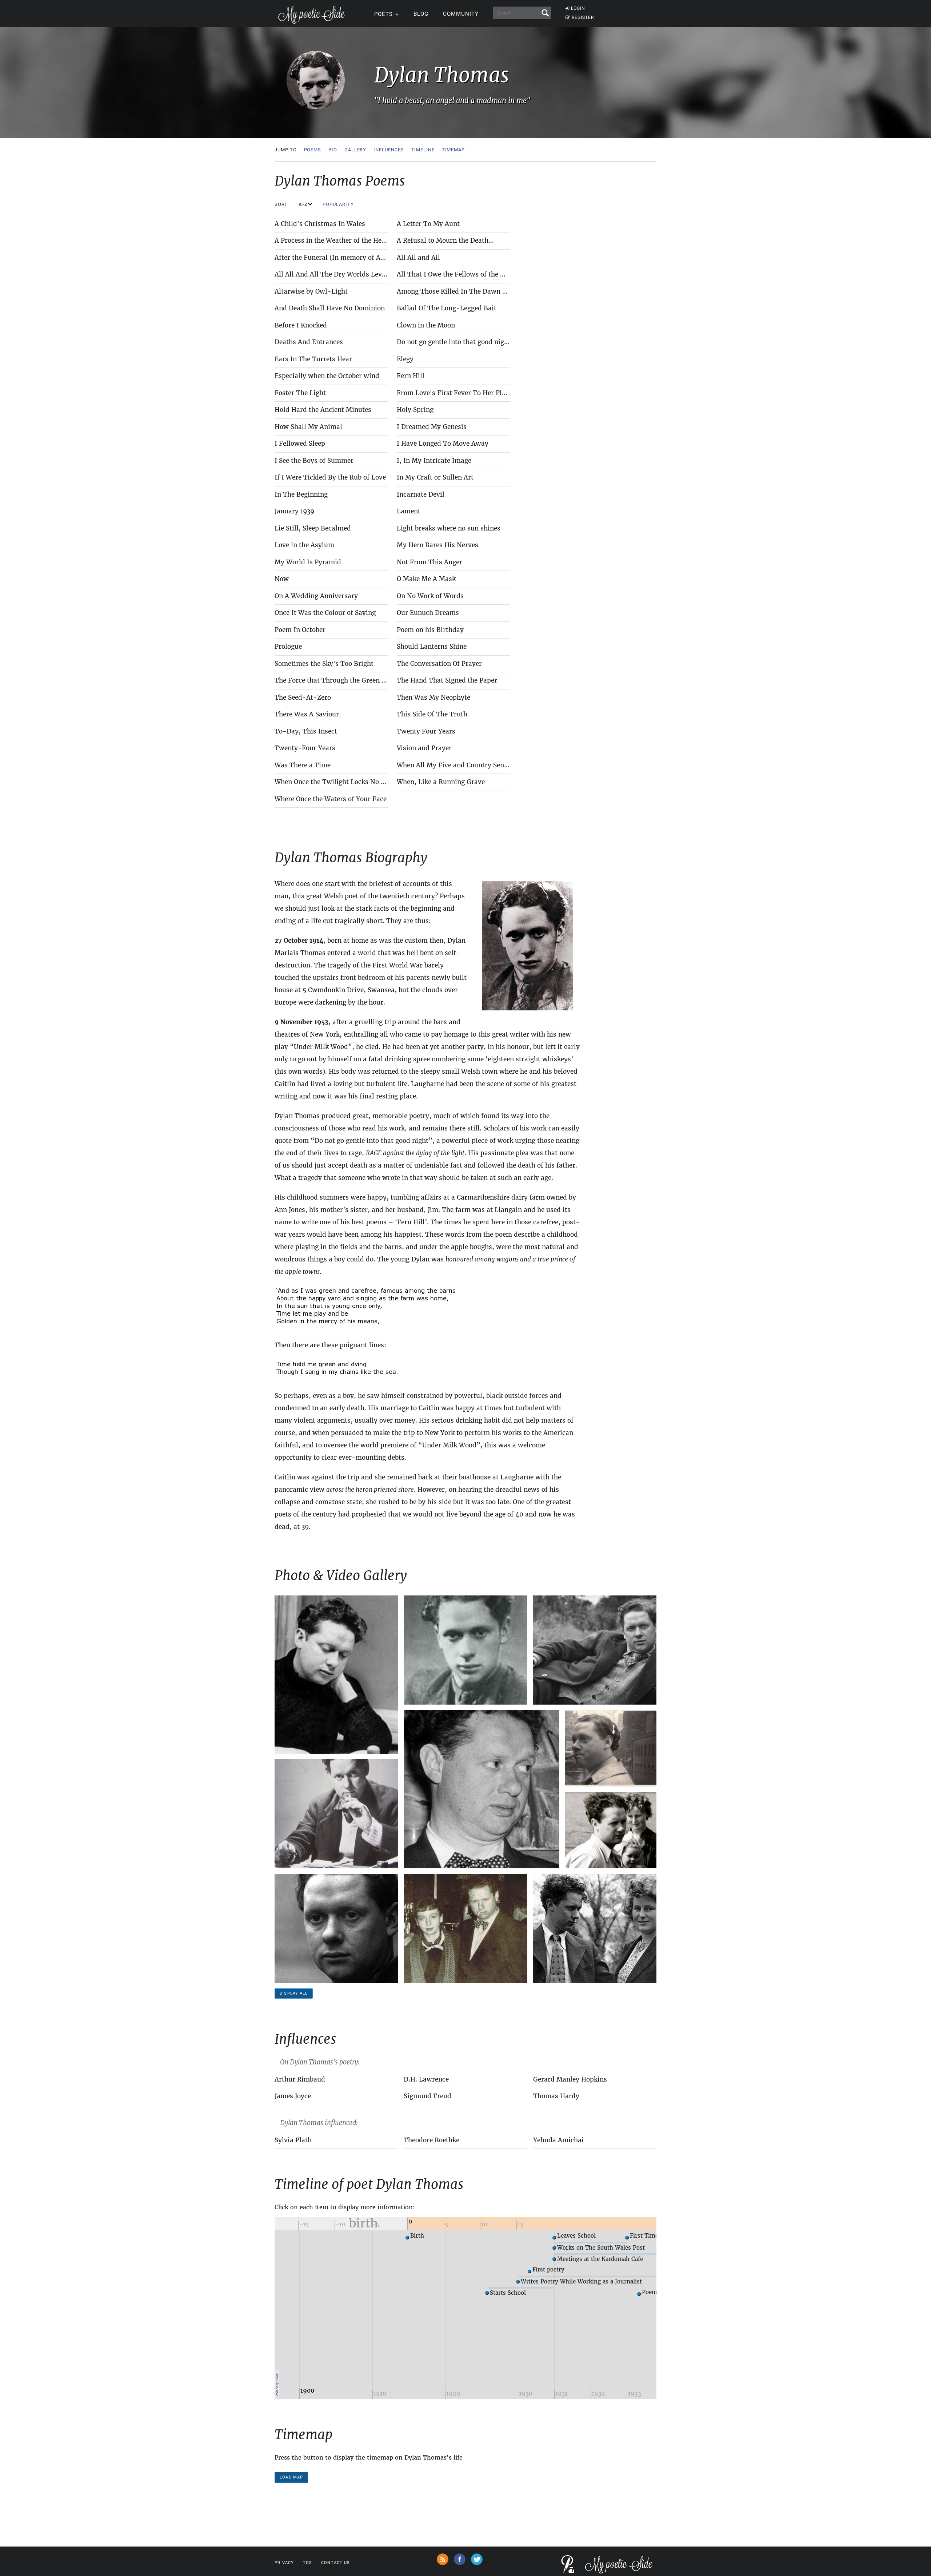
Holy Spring (415, 410)
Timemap (453, 150)
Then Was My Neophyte (433, 697)
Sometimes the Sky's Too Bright (324, 664)
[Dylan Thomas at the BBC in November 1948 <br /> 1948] (336, 1675)
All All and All (418, 258)
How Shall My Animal (308, 427)
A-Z (304, 204)
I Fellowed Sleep (300, 444)
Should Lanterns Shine (432, 647)
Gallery (355, 150)
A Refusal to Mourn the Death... (445, 240)
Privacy (284, 2563)
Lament (409, 511)
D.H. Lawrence (426, 2079)
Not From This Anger (429, 562)
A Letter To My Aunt (428, 224)
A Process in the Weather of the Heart (333, 240)
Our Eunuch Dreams (428, 613)
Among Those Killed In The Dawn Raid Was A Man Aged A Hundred (501, 291)
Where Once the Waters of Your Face (331, 799)
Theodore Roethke (431, 2140)
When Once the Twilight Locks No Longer (338, 782)
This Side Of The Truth (432, 714)
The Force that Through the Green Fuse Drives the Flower (364, 680)
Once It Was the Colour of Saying (325, 613)
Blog (421, 14)
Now (282, 579)
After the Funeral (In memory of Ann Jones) (342, 258)
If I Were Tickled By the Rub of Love (330, 477)
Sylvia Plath (293, 2140)
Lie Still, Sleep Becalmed (313, 528)
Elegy (405, 359)
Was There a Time (303, 765)
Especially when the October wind (327, 376)
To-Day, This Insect (306, 731)
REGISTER (583, 17)
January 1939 (294, 511)
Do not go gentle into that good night (454, 342)
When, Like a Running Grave (441, 782)
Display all (294, 1993)
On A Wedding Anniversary (316, 596)
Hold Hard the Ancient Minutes (323, 410)
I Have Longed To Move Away (443, 444)
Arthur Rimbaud (300, 2079)
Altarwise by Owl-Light (311, 291)
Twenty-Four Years (305, 748)
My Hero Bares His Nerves (437, 545)
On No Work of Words (430, 596)
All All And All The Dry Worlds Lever (331, 274)
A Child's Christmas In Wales (320, 224)
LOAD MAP (291, 2477)
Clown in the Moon (426, 325)
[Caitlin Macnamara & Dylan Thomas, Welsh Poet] (595, 1928)
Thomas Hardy (556, 2096)
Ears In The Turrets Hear (313, 359)
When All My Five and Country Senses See (461, 765)
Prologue (288, 647)
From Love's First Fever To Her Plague (457, 393)
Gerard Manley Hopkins (570, 2079)
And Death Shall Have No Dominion (330, 308)
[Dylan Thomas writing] (336, 1814)
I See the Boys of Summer (314, 461)
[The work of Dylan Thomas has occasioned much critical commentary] (482, 1789)
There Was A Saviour (307, 714)
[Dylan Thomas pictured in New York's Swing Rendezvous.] (465, 1928)
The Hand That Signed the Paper (447, 680)
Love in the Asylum (304, 545)
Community (461, 14)
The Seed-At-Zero (303, 697)
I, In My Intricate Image (434, 461)
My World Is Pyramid (308, 562)
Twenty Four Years (426, 731)
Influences (389, 150)
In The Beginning (301, 494)
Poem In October (300, 630)
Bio (333, 150)
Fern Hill (411, 376)
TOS (307, 2563)
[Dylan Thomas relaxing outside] (595, 1650)
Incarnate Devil (421, 494)
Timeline (423, 150)
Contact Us (335, 2563)
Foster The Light (300, 393)
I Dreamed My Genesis (432, 427)
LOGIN (578, 8)
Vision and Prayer (424, 748)
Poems (313, 150)
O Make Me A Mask (426, 579)
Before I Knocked (301, 325)
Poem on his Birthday (430, 630)
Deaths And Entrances (309, 342)
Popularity (339, 204)
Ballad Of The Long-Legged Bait (447, 308)
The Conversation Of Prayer (439, 664)
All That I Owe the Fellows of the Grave (457, 274)
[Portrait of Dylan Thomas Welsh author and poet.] (336, 1928)
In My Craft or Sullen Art (435, 477)
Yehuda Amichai (558, 2140)
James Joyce (293, 2096)
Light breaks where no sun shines (449, 528)
